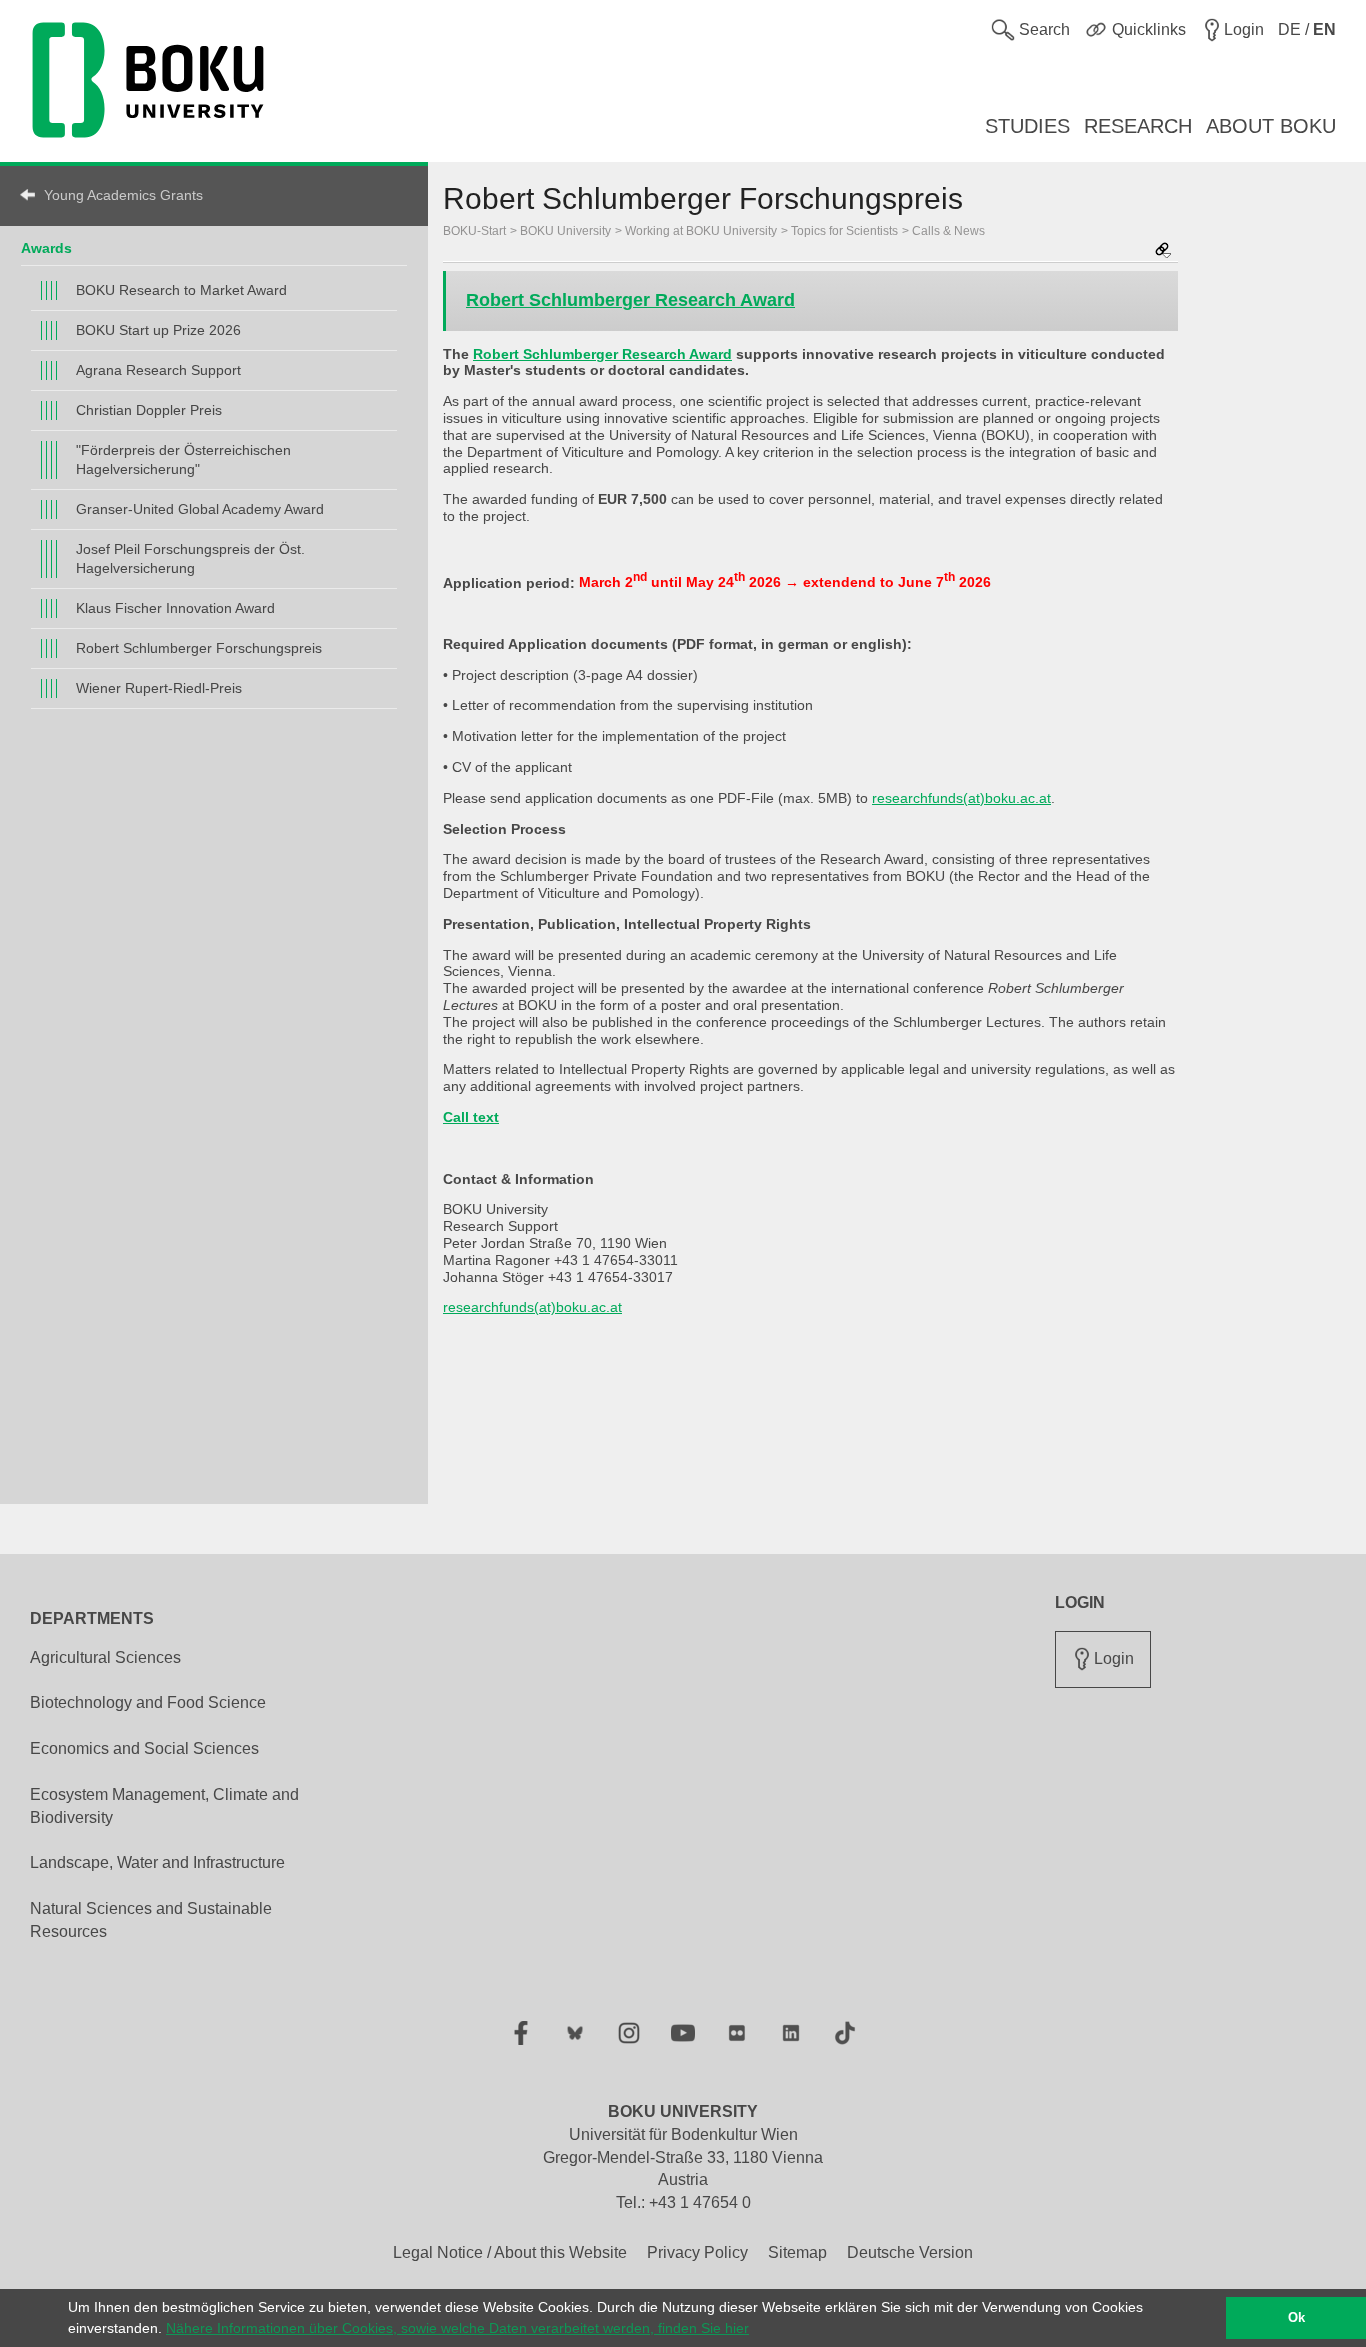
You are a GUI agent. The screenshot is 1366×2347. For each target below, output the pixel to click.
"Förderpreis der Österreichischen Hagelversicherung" (183, 459)
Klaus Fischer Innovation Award (175, 608)
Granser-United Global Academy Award (200, 509)
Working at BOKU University (701, 231)
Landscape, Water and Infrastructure (157, 1862)
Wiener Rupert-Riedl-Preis (159, 688)
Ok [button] (1296, 2318)
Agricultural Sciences (105, 1657)
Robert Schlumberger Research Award (630, 300)
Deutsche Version (910, 2252)
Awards (46, 248)
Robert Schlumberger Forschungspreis (199, 648)
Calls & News (948, 231)
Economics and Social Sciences (144, 1748)
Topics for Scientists (844, 231)
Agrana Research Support (158, 370)
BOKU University (565, 231)
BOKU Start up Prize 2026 (158, 330)
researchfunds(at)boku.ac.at (961, 798)
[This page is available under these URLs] (1163, 251)
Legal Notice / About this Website (510, 2252)
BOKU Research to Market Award (181, 290)
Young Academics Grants (123, 195)
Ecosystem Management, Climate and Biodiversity (164, 1806)
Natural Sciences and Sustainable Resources (151, 1920)
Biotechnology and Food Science (148, 1702)
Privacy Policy (697, 2252)
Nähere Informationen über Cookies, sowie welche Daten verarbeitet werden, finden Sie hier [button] (457, 2328)
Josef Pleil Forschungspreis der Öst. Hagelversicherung (190, 558)
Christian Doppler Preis (149, 410)
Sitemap (797, 2252)
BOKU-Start (474, 231)
